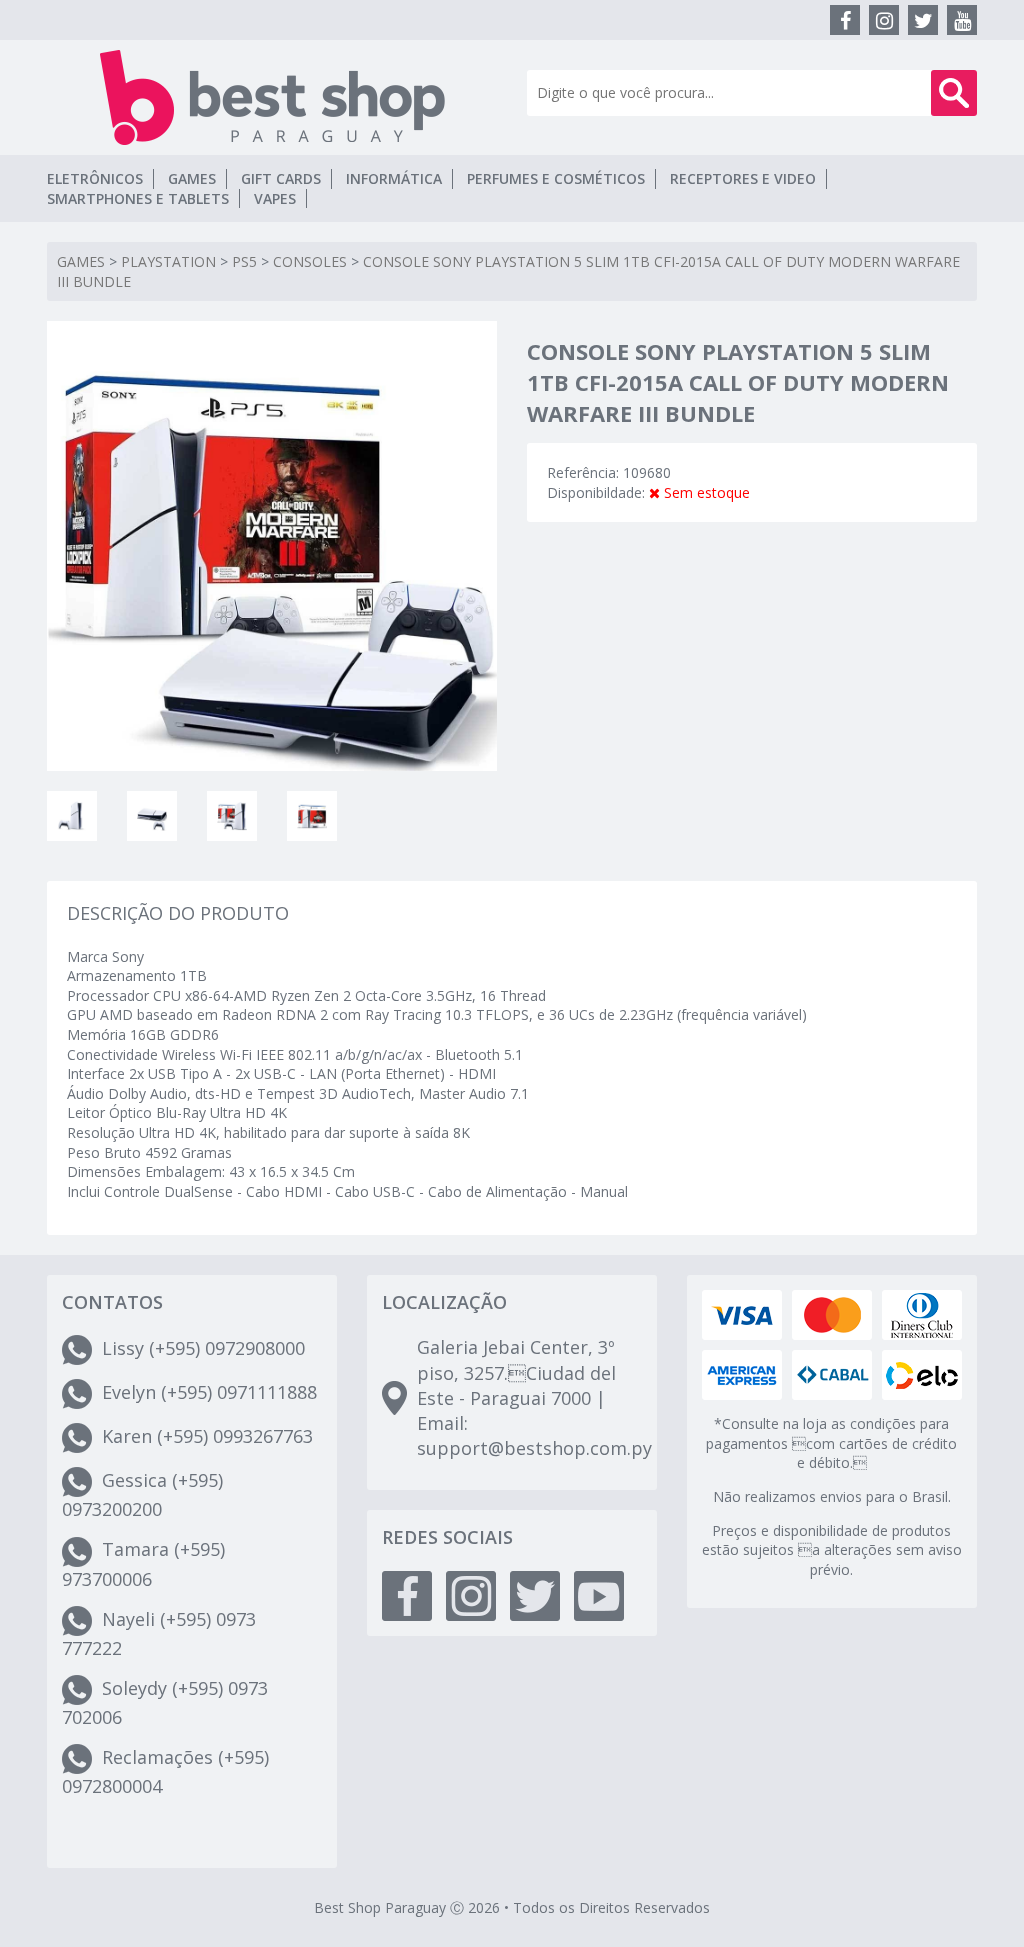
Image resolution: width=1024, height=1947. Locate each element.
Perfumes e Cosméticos (556, 178)
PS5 (244, 261)
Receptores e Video (743, 178)
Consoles (310, 261)
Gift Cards (281, 178)
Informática (394, 178)
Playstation (168, 261)
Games (192, 178)
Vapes (275, 198)
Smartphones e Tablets (138, 198)
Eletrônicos (95, 178)
